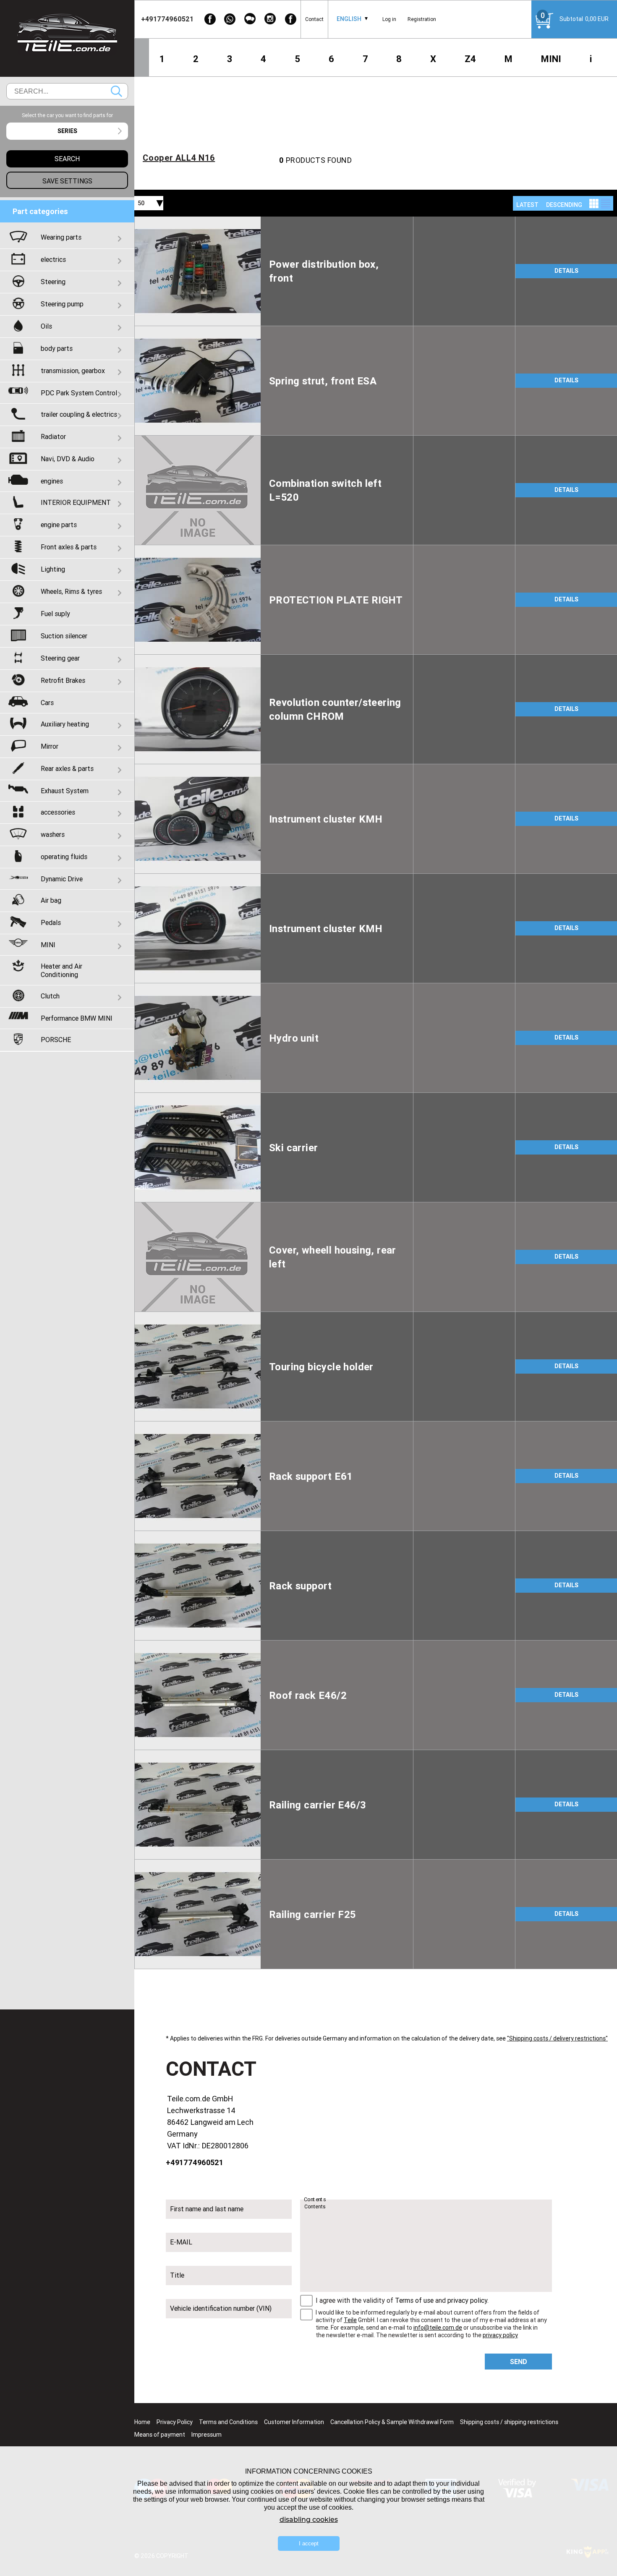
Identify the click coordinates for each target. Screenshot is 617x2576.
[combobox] (349, 19)
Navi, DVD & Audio (68, 459)
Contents (315, 2200)
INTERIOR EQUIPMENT (76, 502)
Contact (314, 19)
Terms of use (414, 2300)
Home (142, 2422)
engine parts (59, 525)
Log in (389, 19)
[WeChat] (250, 19)
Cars (47, 703)
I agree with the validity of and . (402, 2300)
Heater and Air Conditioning (61, 970)
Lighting (53, 569)
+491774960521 (195, 2162)
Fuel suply (55, 614)
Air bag (51, 900)
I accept (309, 2543)
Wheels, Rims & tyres (71, 591)
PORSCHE (56, 1040)
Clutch (50, 996)
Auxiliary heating (65, 724)
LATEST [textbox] (527, 205)
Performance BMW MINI (77, 1018)
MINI (551, 59)
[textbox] (67, 131)
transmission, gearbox (73, 371)
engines (52, 481)
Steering (53, 282)
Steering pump (62, 304)
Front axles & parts (69, 547)
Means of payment (160, 2435)
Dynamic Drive (62, 879)
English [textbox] (349, 19)
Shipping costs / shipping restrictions (509, 2422)
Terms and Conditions (228, 2422)
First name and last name (207, 2209)
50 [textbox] (141, 203)
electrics (53, 259)
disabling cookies (309, 2520)
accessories (58, 812)
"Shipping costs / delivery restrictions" (557, 2038)
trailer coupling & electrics (79, 414)
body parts (57, 348)
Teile (350, 2320)
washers (53, 834)
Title (177, 2275)
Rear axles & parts (67, 768)
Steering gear (60, 658)
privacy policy (467, 2300)
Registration (422, 19)
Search (116, 91)
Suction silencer (64, 636)
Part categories (40, 211)
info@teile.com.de (438, 2328)
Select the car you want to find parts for (67, 115)
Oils (46, 326)
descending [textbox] (564, 205)
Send (519, 2362)
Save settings (67, 181)
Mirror (50, 746)
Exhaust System (65, 791)
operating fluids (64, 857)
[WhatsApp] (230, 19)
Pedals (51, 922)
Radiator (53, 436)
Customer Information (294, 2422)
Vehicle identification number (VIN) (221, 2308)
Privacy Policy (175, 2422)
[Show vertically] (594, 204)
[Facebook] (210, 19)
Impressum (207, 2435)
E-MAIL (181, 2242)
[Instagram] (270, 19)
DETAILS (566, 271)
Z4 (470, 59)
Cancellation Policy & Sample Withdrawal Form (392, 2422)
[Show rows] (606, 204)
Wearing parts (61, 237)
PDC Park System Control (79, 393)
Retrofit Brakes (63, 680)
